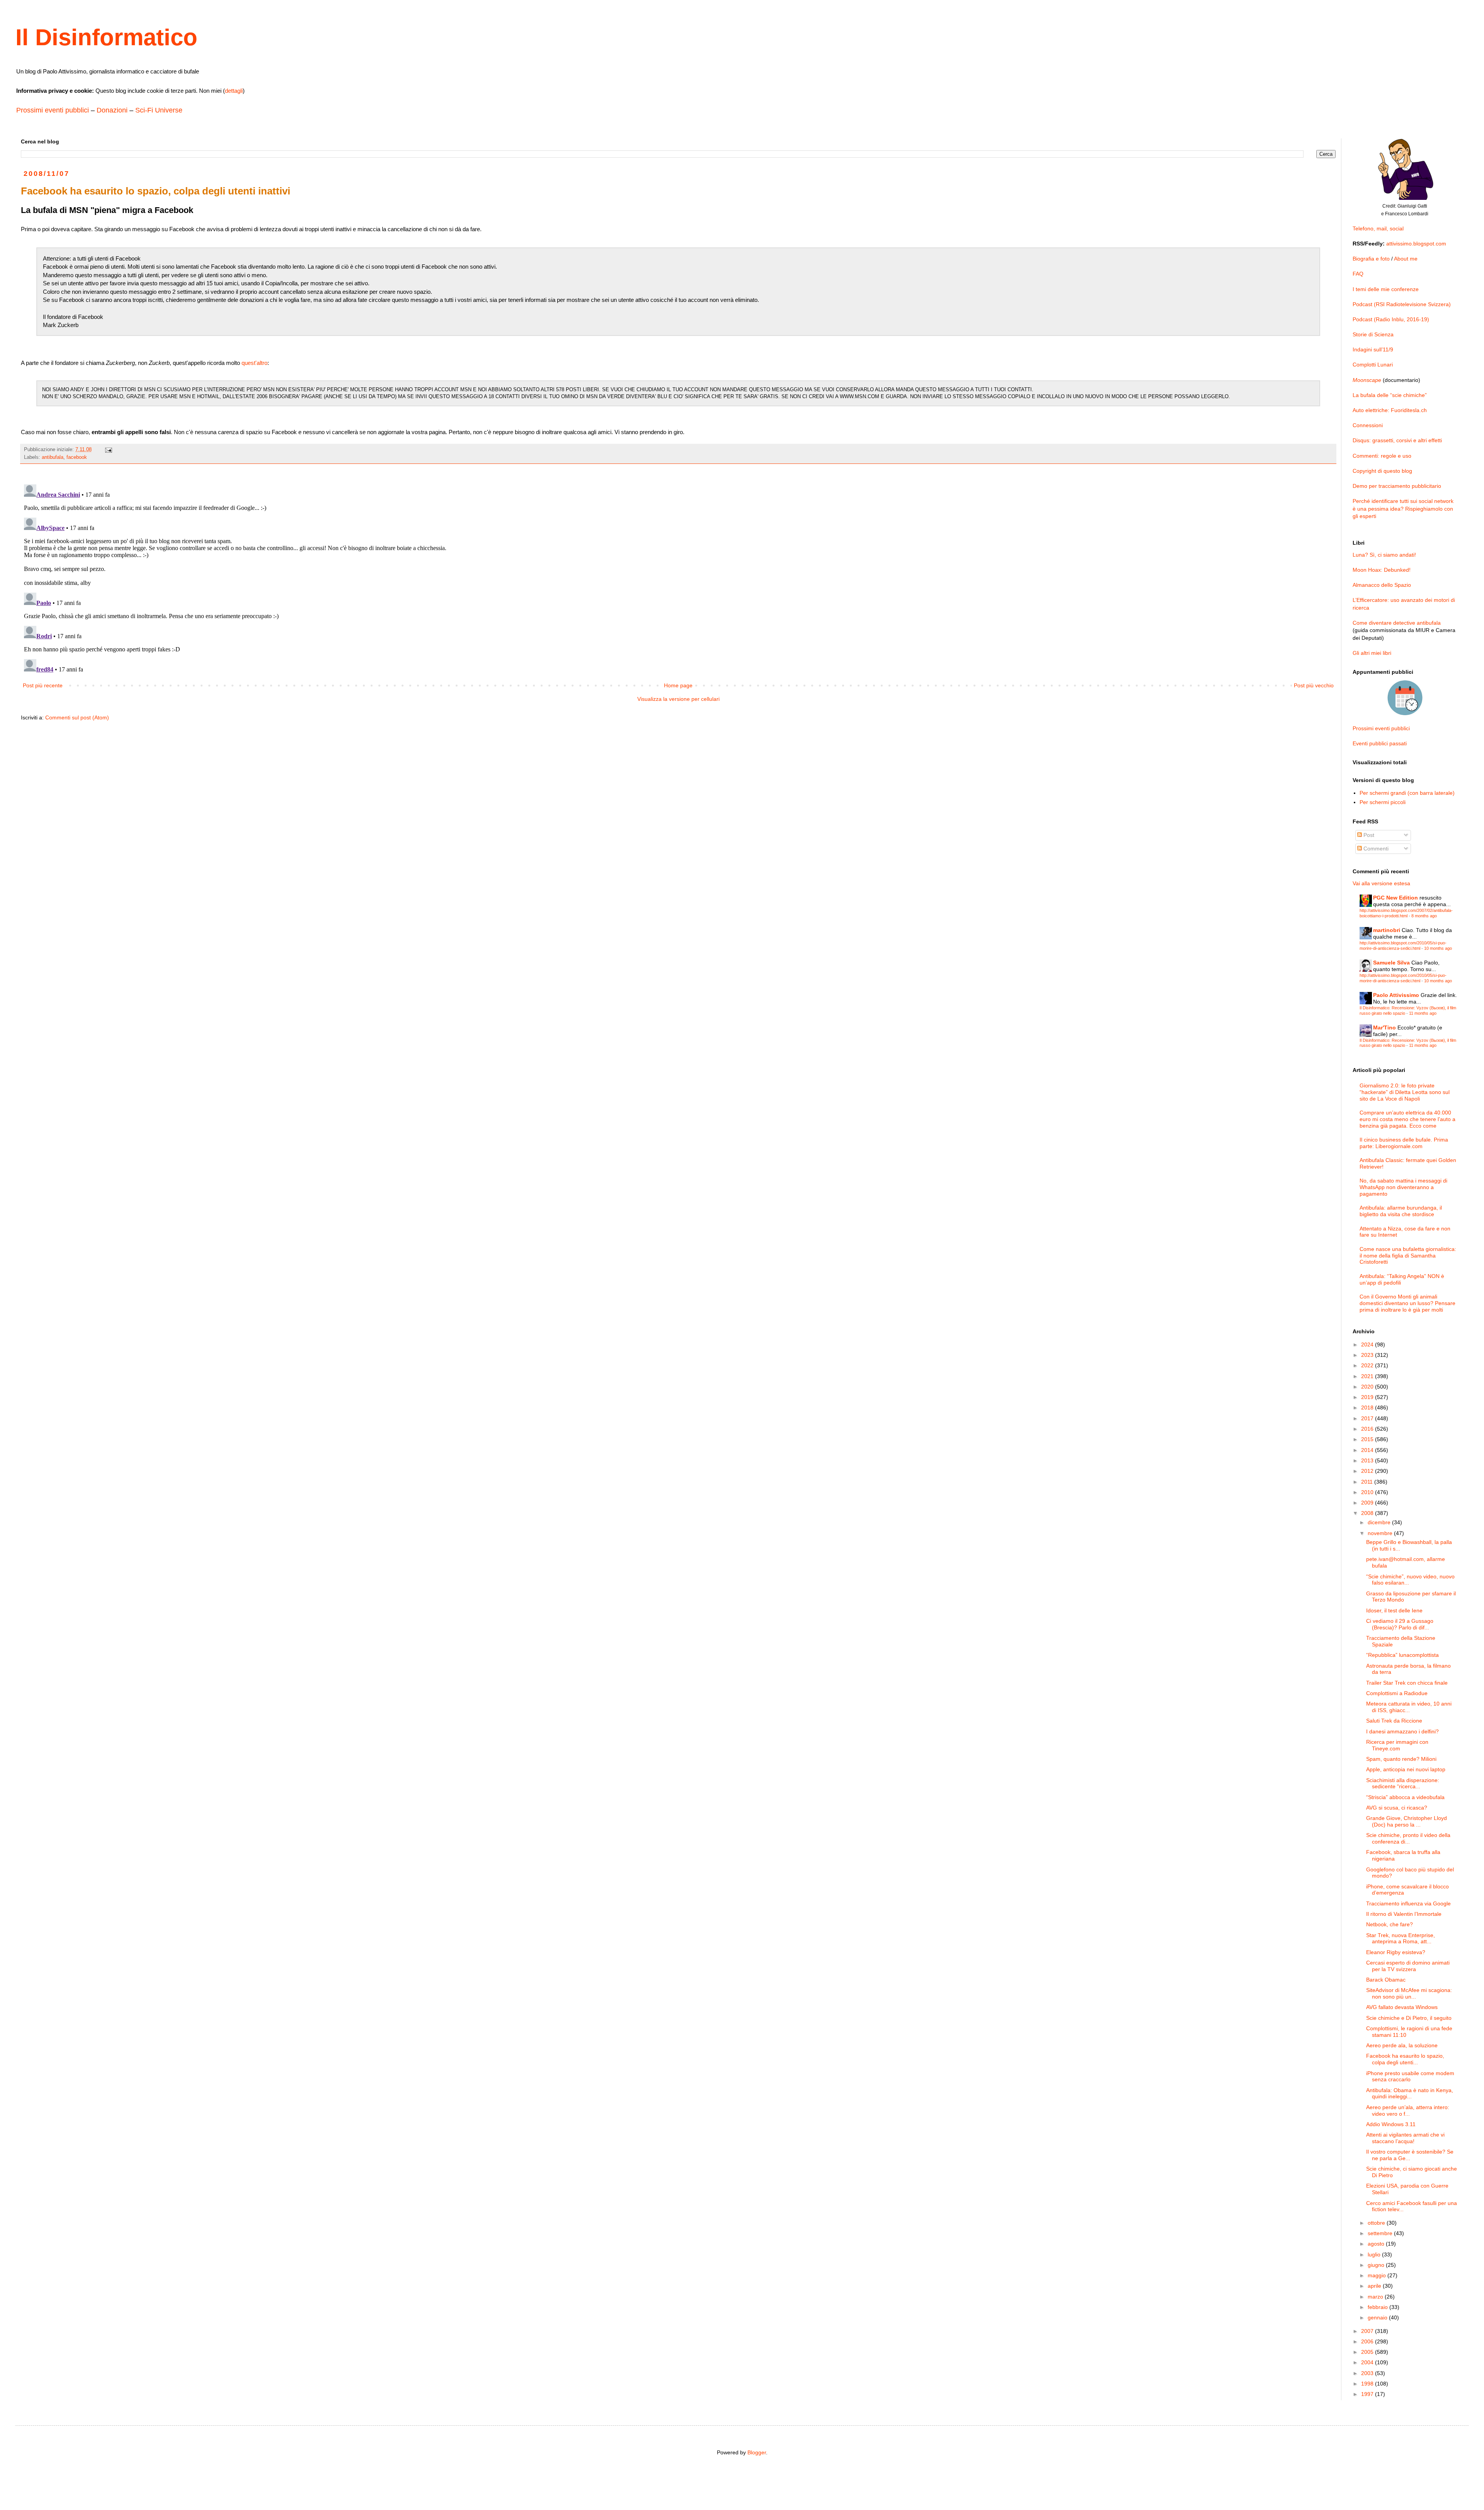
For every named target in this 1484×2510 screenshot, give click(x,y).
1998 (1368, 2384)
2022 (1368, 1365)
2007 (1368, 2331)
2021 (1368, 1376)
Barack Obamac (1386, 1980)
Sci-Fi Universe (159, 110)
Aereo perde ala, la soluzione (1402, 2045)
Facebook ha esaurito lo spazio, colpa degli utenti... (1405, 2059)
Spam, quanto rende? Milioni (1401, 1759)
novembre (1381, 1533)
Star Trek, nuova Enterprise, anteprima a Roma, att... (1401, 1938)
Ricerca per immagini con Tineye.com (1397, 1745)
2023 (1368, 1355)
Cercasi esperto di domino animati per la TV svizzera (1408, 1966)
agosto (1377, 2244)
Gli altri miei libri (1372, 653)
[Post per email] (108, 450)
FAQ (1358, 274)
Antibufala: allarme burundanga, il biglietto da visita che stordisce (1401, 1211)
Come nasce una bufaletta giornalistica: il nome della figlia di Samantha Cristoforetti (1408, 1256)
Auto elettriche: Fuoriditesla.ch (1390, 410)
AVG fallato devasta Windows (1402, 2007)
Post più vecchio (1314, 685)
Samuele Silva (1391, 963)
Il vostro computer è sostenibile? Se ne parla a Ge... (1410, 2155)
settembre (1381, 2233)
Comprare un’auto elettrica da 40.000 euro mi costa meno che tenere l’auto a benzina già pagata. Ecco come (1407, 1119)
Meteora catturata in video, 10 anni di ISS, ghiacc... (1409, 1707)
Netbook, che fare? (1390, 1924)
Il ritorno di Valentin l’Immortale (1404, 1914)
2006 (1368, 2341)
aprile (1375, 2286)
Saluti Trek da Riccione (1394, 1721)
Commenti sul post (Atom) (77, 717)
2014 (1368, 1450)
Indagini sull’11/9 (1373, 349)
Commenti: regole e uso (1382, 456)
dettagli (234, 91)
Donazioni (112, 110)
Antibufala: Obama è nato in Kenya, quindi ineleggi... (1410, 2093)
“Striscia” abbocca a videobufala (1405, 1797)
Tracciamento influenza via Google (1408, 1903)
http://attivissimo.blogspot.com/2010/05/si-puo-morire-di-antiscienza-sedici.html (1403, 945)
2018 (1368, 1408)
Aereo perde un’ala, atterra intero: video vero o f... (1408, 2110)
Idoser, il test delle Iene (1394, 1610)
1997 (1368, 2394)
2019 (1368, 1397)
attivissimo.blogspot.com (1416, 244)
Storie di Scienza (1373, 334)
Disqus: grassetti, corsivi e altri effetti (1397, 440)
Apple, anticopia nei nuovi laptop (1406, 1769)
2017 (1368, 1418)
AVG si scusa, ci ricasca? (1397, 1808)
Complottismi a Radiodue (1397, 1693)
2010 (1368, 1492)
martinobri (1387, 930)
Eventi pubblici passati (1380, 743)
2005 (1368, 2352)
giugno (1377, 2265)
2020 (1368, 1387)
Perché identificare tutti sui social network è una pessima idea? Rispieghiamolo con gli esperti (1403, 509)
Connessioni (1368, 425)
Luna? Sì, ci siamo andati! (1384, 555)
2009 (1368, 1503)
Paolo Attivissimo (1396, 995)
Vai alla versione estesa (1381, 883)
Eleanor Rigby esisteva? (1396, 1952)
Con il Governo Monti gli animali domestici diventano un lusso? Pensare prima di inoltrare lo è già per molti (1407, 1303)
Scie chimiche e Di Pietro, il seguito (1409, 2018)
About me (1406, 259)
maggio (1378, 2275)
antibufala (53, 457)
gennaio (1378, 2317)
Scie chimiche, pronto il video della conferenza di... (1408, 1838)
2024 (1368, 1344)
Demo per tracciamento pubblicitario (1397, 486)
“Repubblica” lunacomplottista (1402, 1655)
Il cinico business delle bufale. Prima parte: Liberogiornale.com (1404, 1143)
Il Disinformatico (106, 37)
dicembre (1380, 1522)
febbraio (1378, 2307)
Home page (678, 685)
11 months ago (1423, 1013)
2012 (1368, 1471)
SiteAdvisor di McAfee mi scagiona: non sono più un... (1409, 1993)
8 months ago (1424, 916)
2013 (1368, 1460)
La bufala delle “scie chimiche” (1390, 395)
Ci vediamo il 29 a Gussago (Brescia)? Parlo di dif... (1400, 1624)
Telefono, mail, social (1378, 228)
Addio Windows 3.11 (1391, 2124)
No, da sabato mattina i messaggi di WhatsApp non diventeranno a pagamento (1403, 1187)
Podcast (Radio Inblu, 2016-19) (1391, 319)
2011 (1368, 1482)
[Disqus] (678, 578)
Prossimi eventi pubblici (53, 110)
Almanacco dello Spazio (1382, 585)
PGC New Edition (1396, 898)
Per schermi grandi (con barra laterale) (1407, 793)
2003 (1368, 2373)
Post (1368, 835)
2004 (1368, 2362)
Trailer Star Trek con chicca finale (1407, 1683)
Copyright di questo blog (1382, 471)
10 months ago (1438, 948)
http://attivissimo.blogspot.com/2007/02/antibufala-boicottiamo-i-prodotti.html (1406, 913)
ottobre (1377, 2223)
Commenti (1375, 849)
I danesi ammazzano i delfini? (1402, 1731)
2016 (1368, 1429)
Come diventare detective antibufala (1397, 623)
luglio (1375, 2254)
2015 (1368, 1439)
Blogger (757, 2452)
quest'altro (254, 363)
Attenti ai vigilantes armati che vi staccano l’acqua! (1405, 2138)
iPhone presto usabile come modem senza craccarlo (1410, 2076)
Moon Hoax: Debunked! (1382, 570)
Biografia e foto (1371, 259)
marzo (1376, 2297)
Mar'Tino (1384, 1028)
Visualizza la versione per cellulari (678, 699)
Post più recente (43, 685)
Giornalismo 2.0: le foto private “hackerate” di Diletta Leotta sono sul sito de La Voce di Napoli (1405, 1092)
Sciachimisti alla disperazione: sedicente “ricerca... (1403, 1783)
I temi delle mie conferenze (1386, 289)
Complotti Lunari (1373, 365)
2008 (1368, 1513)
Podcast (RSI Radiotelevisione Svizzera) (1402, 304)
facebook (77, 457)
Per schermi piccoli (1383, 802)
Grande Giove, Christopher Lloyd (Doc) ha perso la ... (1407, 1821)
